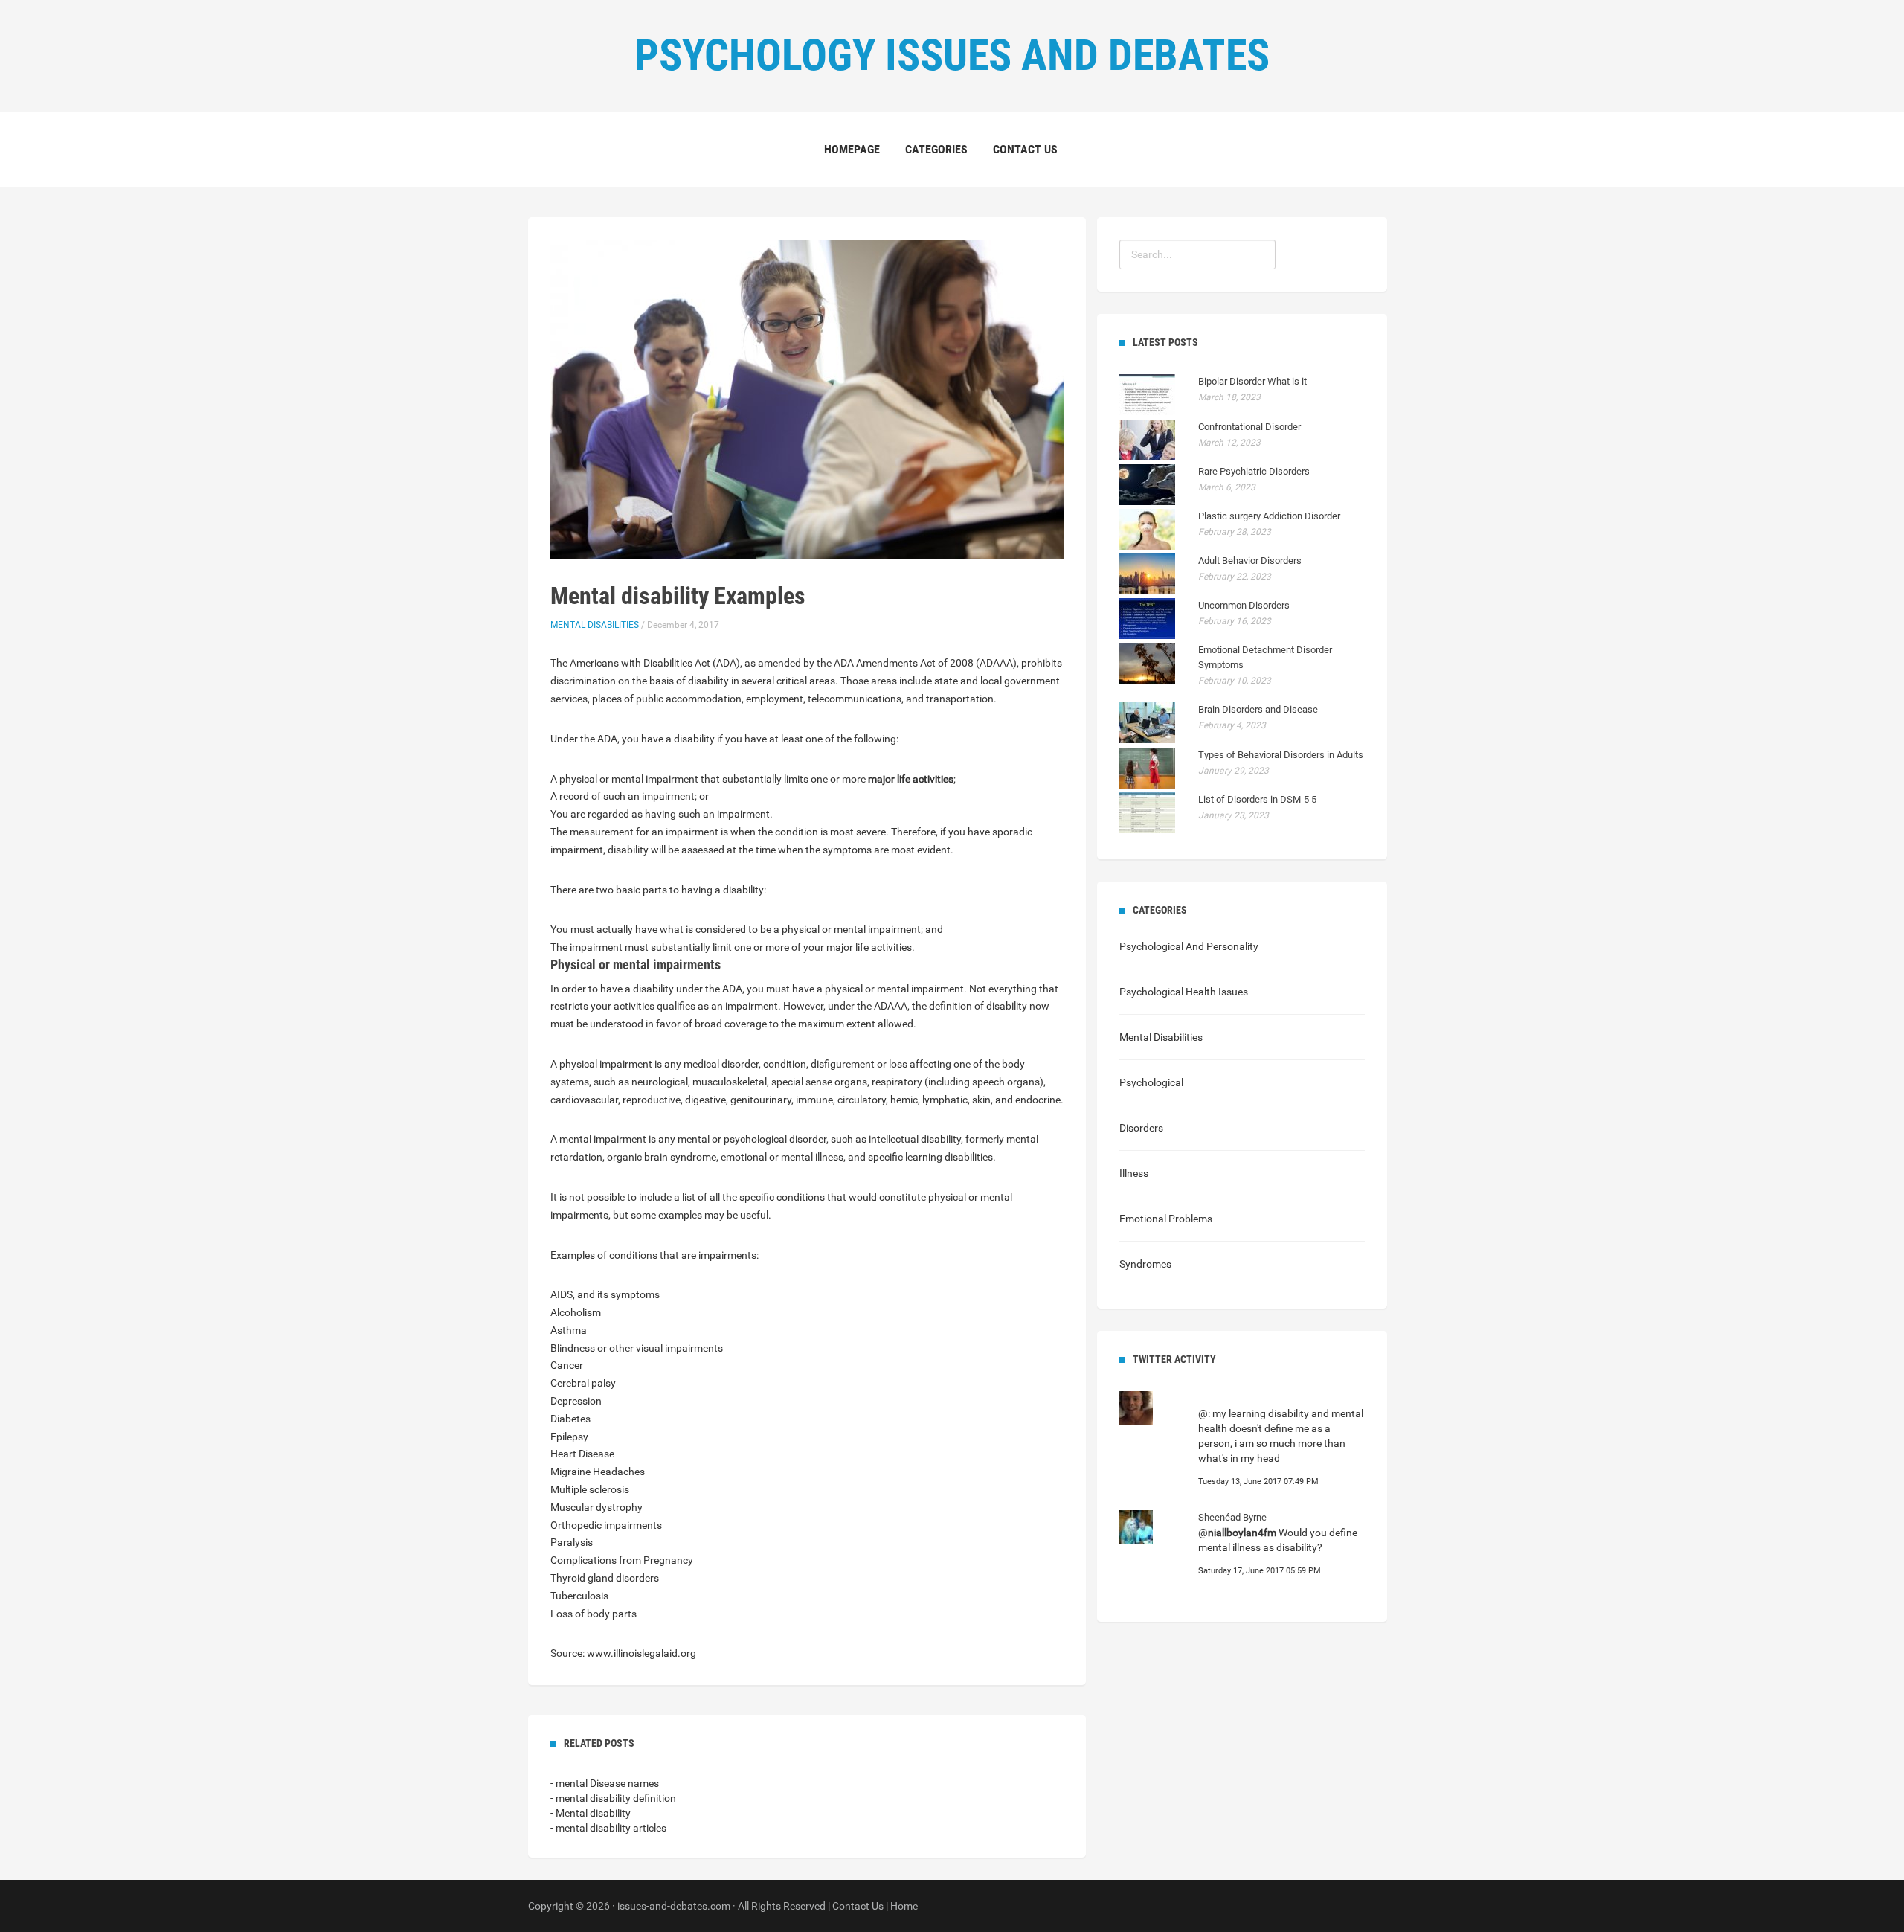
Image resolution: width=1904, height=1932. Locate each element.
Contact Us (858, 1906)
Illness (1134, 1173)
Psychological (1151, 1082)
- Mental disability (591, 1813)
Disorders (1141, 1128)
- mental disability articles (608, 1828)
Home (904, 1906)
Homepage (852, 149)
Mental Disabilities (595, 625)
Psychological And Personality (1189, 946)
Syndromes (1145, 1264)
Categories (936, 149)
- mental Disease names (605, 1783)
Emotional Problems (1166, 1219)
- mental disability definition (613, 1798)
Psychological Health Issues (1184, 992)
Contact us (1025, 149)
